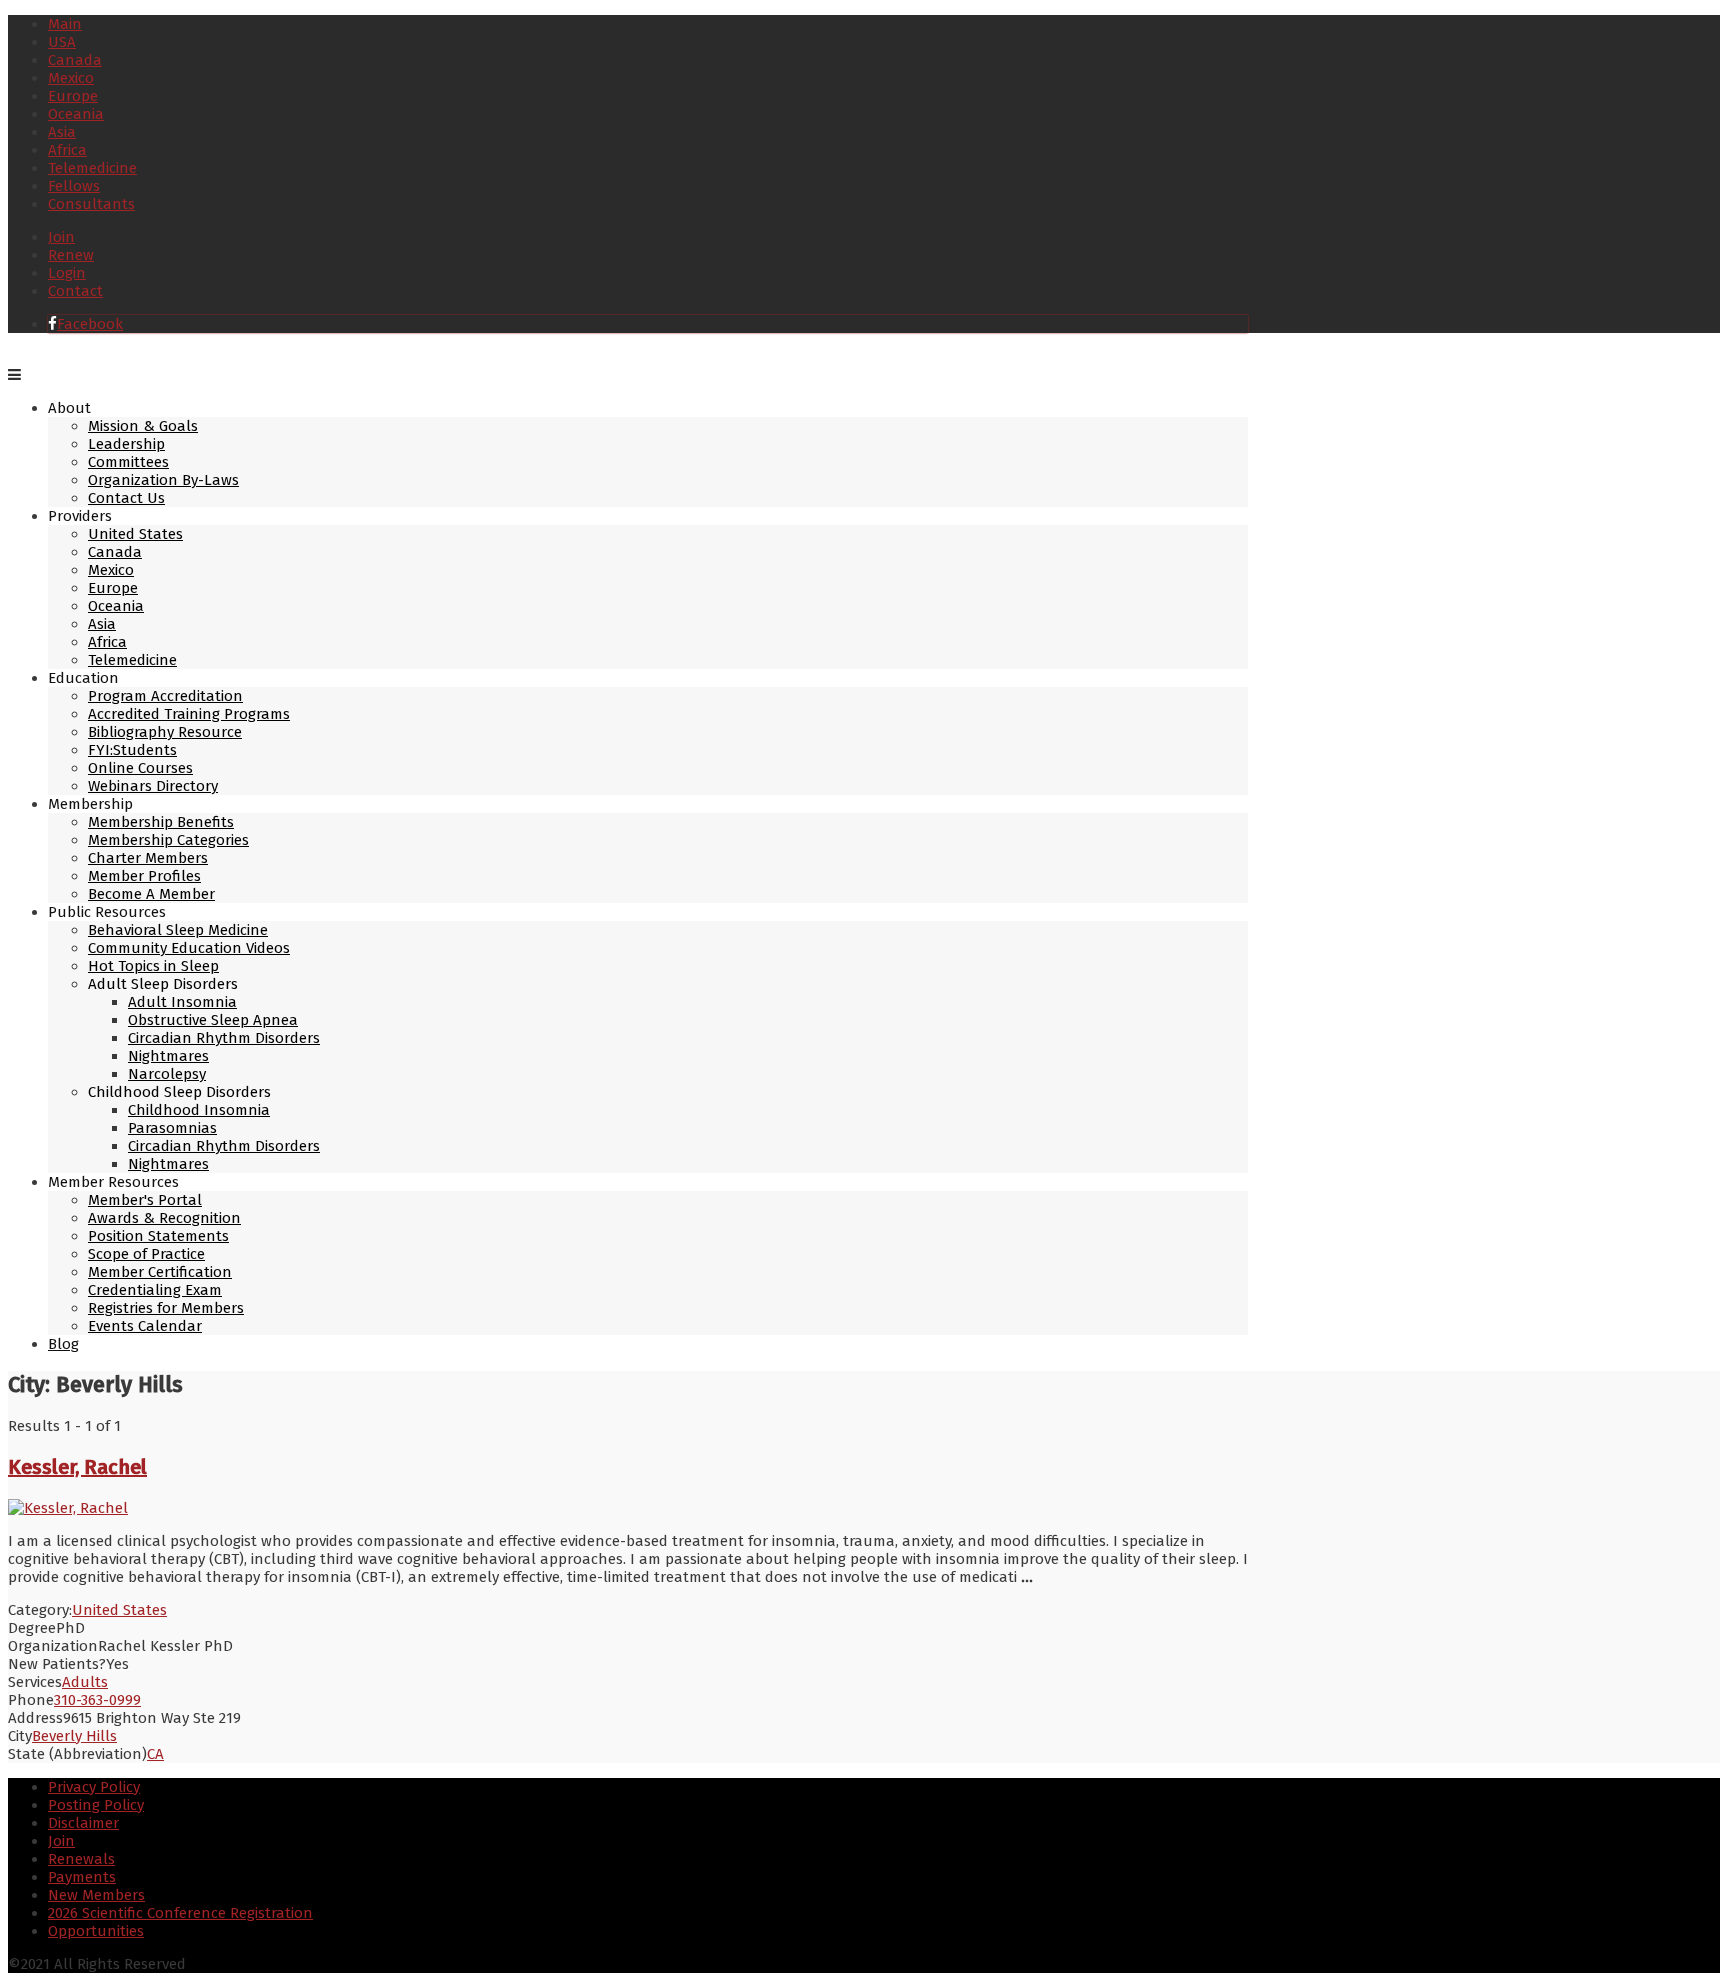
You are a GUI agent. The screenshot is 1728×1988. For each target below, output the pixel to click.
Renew (71, 255)
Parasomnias (172, 1128)
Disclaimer (83, 1823)
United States (135, 534)
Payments (82, 1877)
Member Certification (160, 1272)
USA (62, 42)
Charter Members (148, 858)
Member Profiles (144, 876)
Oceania (76, 114)
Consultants (91, 204)
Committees (128, 462)
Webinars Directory (153, 786)
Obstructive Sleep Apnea (213, 1020)
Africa (67, 150)
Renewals (81, 1859)
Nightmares (168, 1056)
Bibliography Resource (165, 732)
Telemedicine (92, 168)
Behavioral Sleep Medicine (178, 930)
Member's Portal (145, 1200)
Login (67, 273)
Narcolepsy (167, 1074)
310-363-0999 (97, 1700)
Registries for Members (166, 1308)
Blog (63, 1344)
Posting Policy (96, 1805)
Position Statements (158, 1236)
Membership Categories (168, 840)
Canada (75, 60)
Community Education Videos (189, 948)
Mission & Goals (143, 426)
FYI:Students (132, 750)
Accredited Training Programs (189, 714)
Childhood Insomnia (199, 1110)
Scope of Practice (146, 1254)
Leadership (126, 444)
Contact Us (126, 498)
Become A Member (151, 894)
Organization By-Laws (163, 480)
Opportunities (96, 1931)
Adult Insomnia (182, 1002)
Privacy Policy (94, 1787)
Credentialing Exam (155, 1290)
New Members (96, 1895)
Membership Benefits (161, 822)
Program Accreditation (165, 696)
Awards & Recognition (164, 1218)
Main (65, 24)
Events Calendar (145, 1326)
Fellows (74, 186)
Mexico (71, 78)
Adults (85, 1682)
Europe (73, 96)
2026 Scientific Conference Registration (180, 1913)
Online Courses (140, 768)
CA (155, 1754)
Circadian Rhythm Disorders (224, 1038)
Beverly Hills (74, 1736)
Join (61, 237)
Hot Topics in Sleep (153, 966)
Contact (75, 291)
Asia (62, 132)
